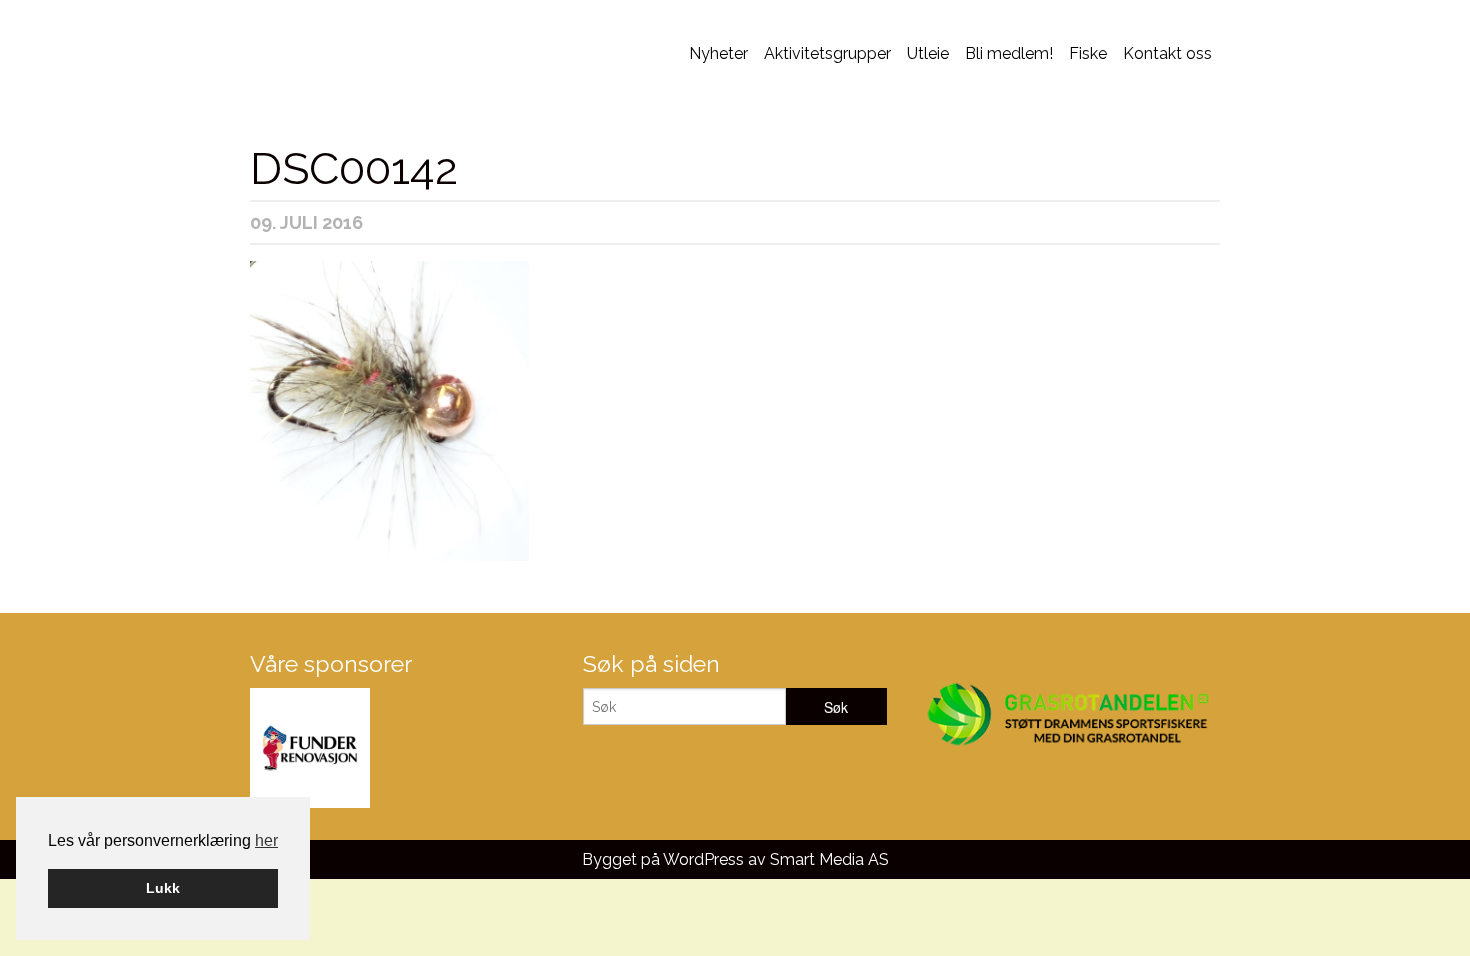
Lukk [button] (163, 888)
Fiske (1088, 53)
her (266, 840)
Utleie (928, 53)
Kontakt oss (1167, 53)
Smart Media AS (829, 859)
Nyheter (718, 53)
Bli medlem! (1009, 53)
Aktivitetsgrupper (827, 53)
